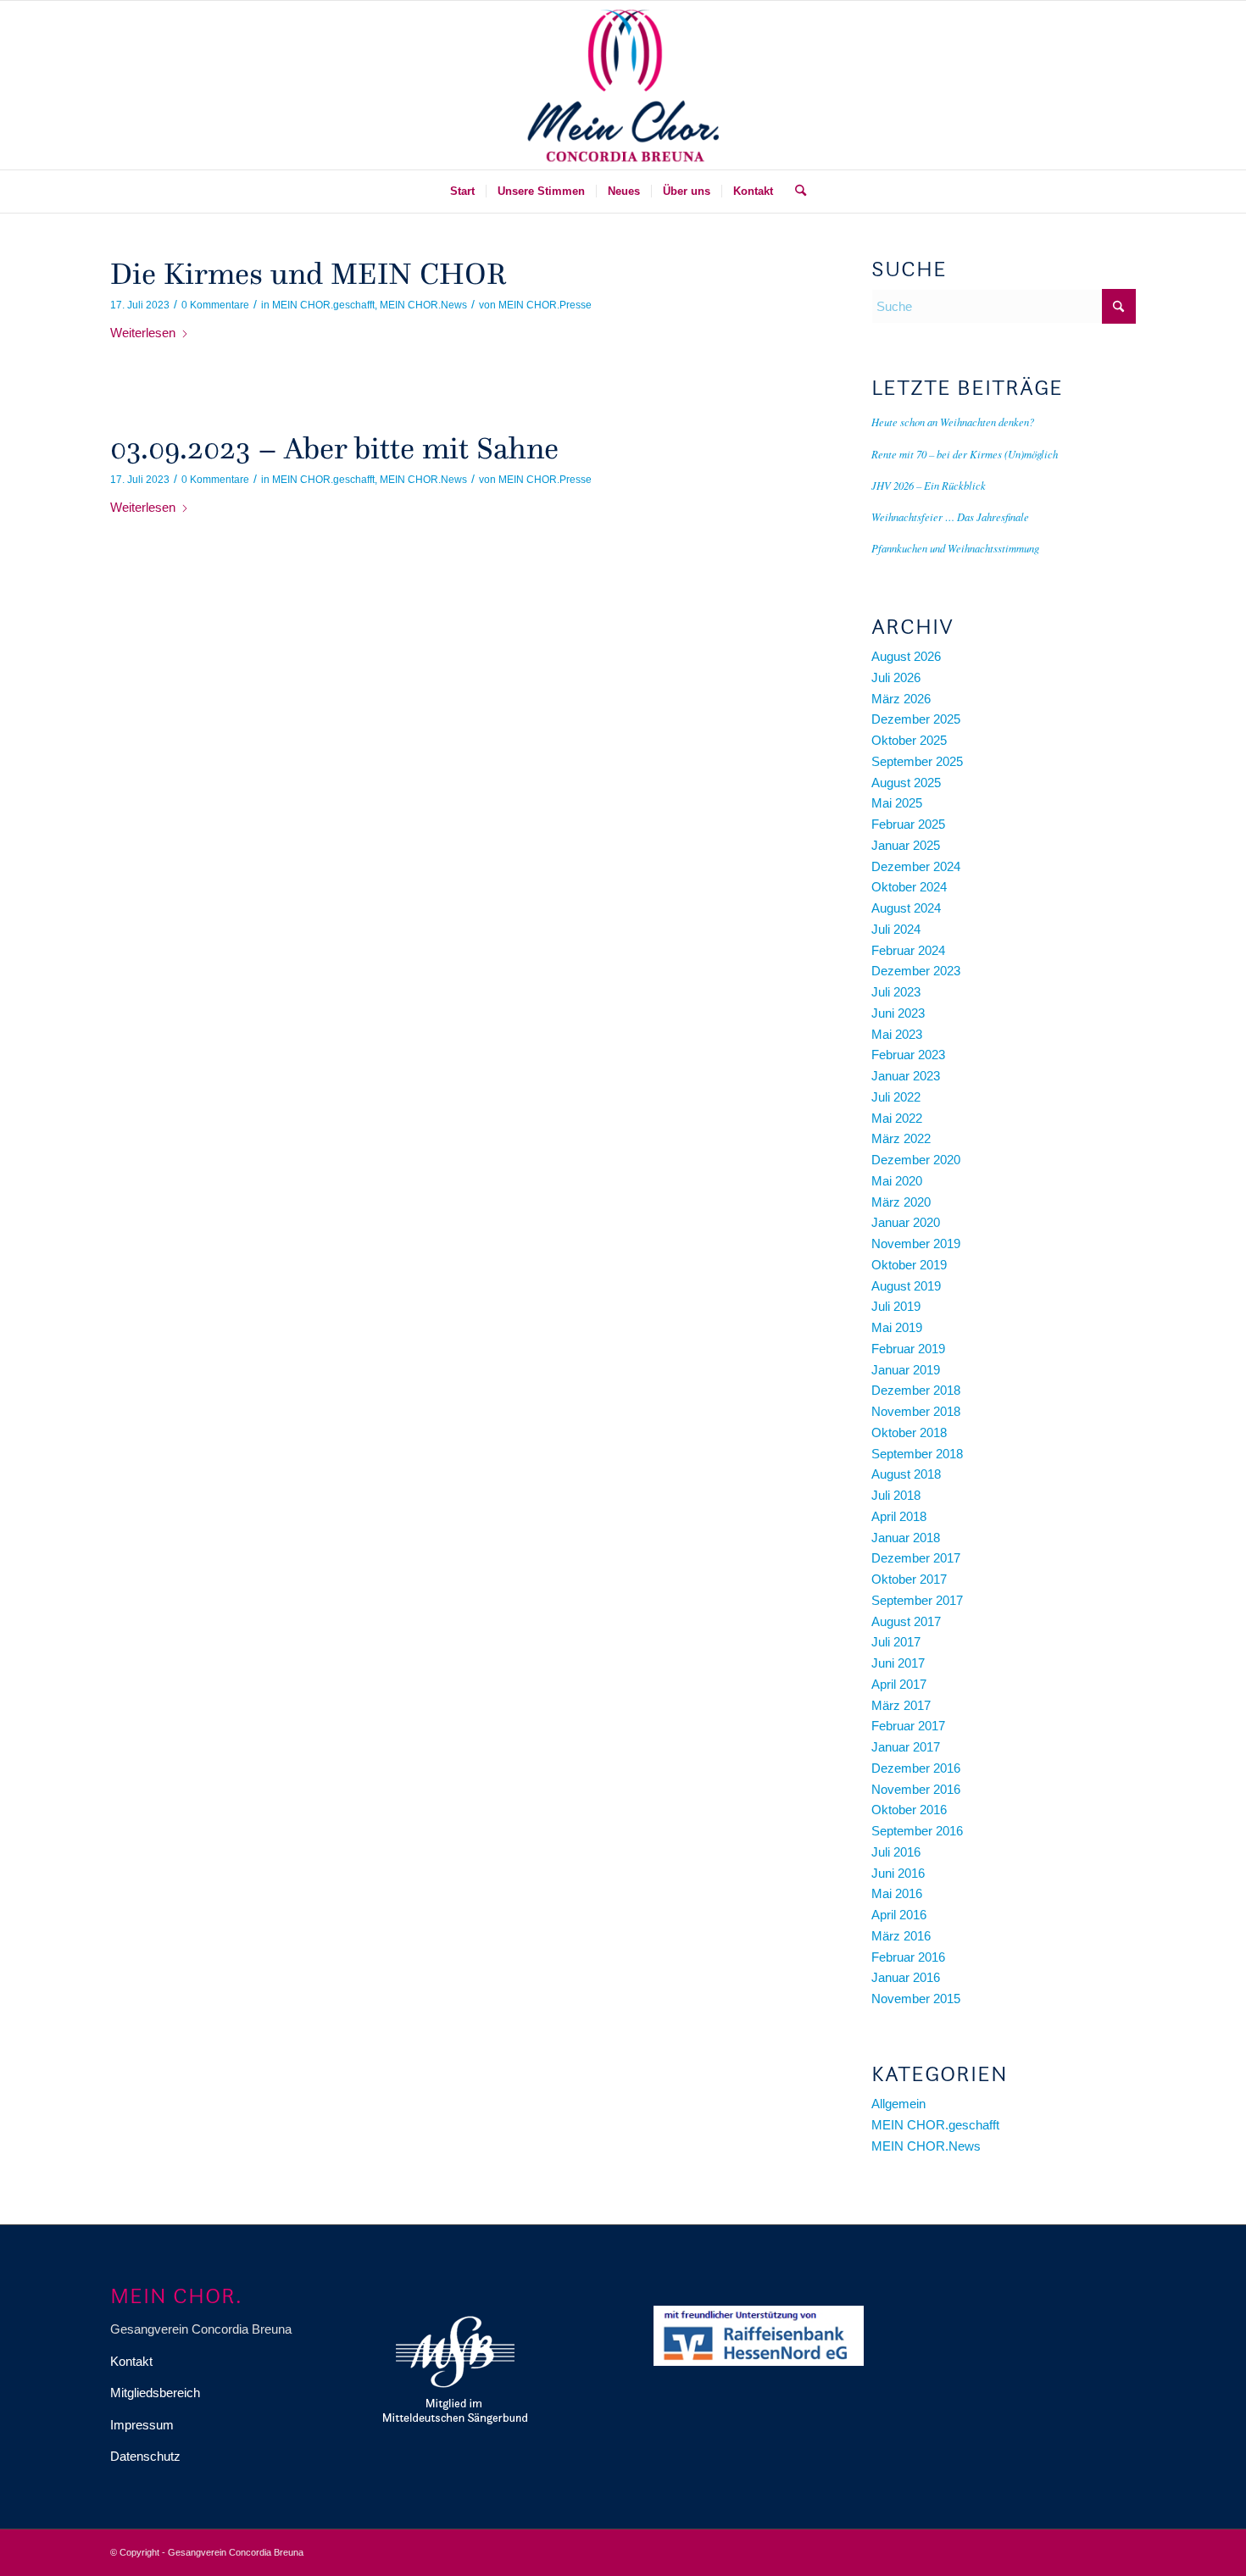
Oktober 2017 (909, 1579)
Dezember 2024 (916, 866)
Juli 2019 (896, 1306)
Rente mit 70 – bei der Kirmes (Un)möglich (965, 454)
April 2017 (899, 1684)
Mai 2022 (897, 1118)
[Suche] (795, 192)
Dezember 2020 (916, 1160)
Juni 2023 (898, 1013)
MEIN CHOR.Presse (545, 305)
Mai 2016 (897, 1893)
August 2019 (906, 1286)
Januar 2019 (906, 1370)
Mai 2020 (897, 1181)
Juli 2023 (896, 992)
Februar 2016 (908, 1957)
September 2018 (917, 1454)
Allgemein (898, 2104)
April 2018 (899, 1516)
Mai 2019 (897, 1327)
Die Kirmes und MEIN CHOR (309, 274)
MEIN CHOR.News (423, 305)
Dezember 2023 (916, 971)
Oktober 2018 (909, 1432)
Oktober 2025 (909, 740)
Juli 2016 (896, 1852)
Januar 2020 (906, 1222)
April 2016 (899, 1915)
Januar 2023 (906, 1076)
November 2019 (916, 1244)
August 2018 (906, 1474)
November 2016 (916, 1789)
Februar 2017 (908, 1726)
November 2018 (916, 1411)
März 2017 (901, 1705)
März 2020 (901, 1202)
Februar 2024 (908, 950)
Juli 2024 (896, 929)
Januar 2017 (906, 1747)
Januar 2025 (906, 845)
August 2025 (906, 783)
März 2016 (901, 1936)
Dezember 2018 (916, 1390)
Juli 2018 (896, 1495)
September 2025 (917, 761)
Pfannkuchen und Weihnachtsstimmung (955, 548)
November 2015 (916, 1999)
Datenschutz (145, 2456)
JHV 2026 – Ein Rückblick (929, 485)
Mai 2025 (897, 803)
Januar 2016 (906, 1977)
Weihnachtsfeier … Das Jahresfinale (950, 516)
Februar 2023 (908, 1055)
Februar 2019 (908, 1349)
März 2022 (901, 1138)
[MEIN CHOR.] (623, 85)
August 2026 (906, 656)
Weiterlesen (143, 333)
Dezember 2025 (916, 719)
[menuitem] (462, 192)
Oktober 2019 (909, 1265)
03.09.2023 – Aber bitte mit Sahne (334, 448)
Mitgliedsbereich (155, 2393)
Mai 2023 (897, 1034)
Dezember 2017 (916, 1558)
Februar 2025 (908, 824)
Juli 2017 (896, 1642)
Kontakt (131, 2361)
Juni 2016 (898, 1873)
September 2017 (917, 1600)
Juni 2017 (898, 1663)
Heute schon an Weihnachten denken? (953, 422)
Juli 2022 (896, 1097)
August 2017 (906, 1621)
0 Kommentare (215, 305)
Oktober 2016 (909, 1810)
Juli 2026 (896, 677)
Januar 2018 (906, 1538)
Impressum (142, 2425)
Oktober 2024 (909, 887)
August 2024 (906, 908)
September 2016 (917, 1831)
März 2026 (901, 699)
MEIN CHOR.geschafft (323, 305)
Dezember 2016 (916, 1768)
